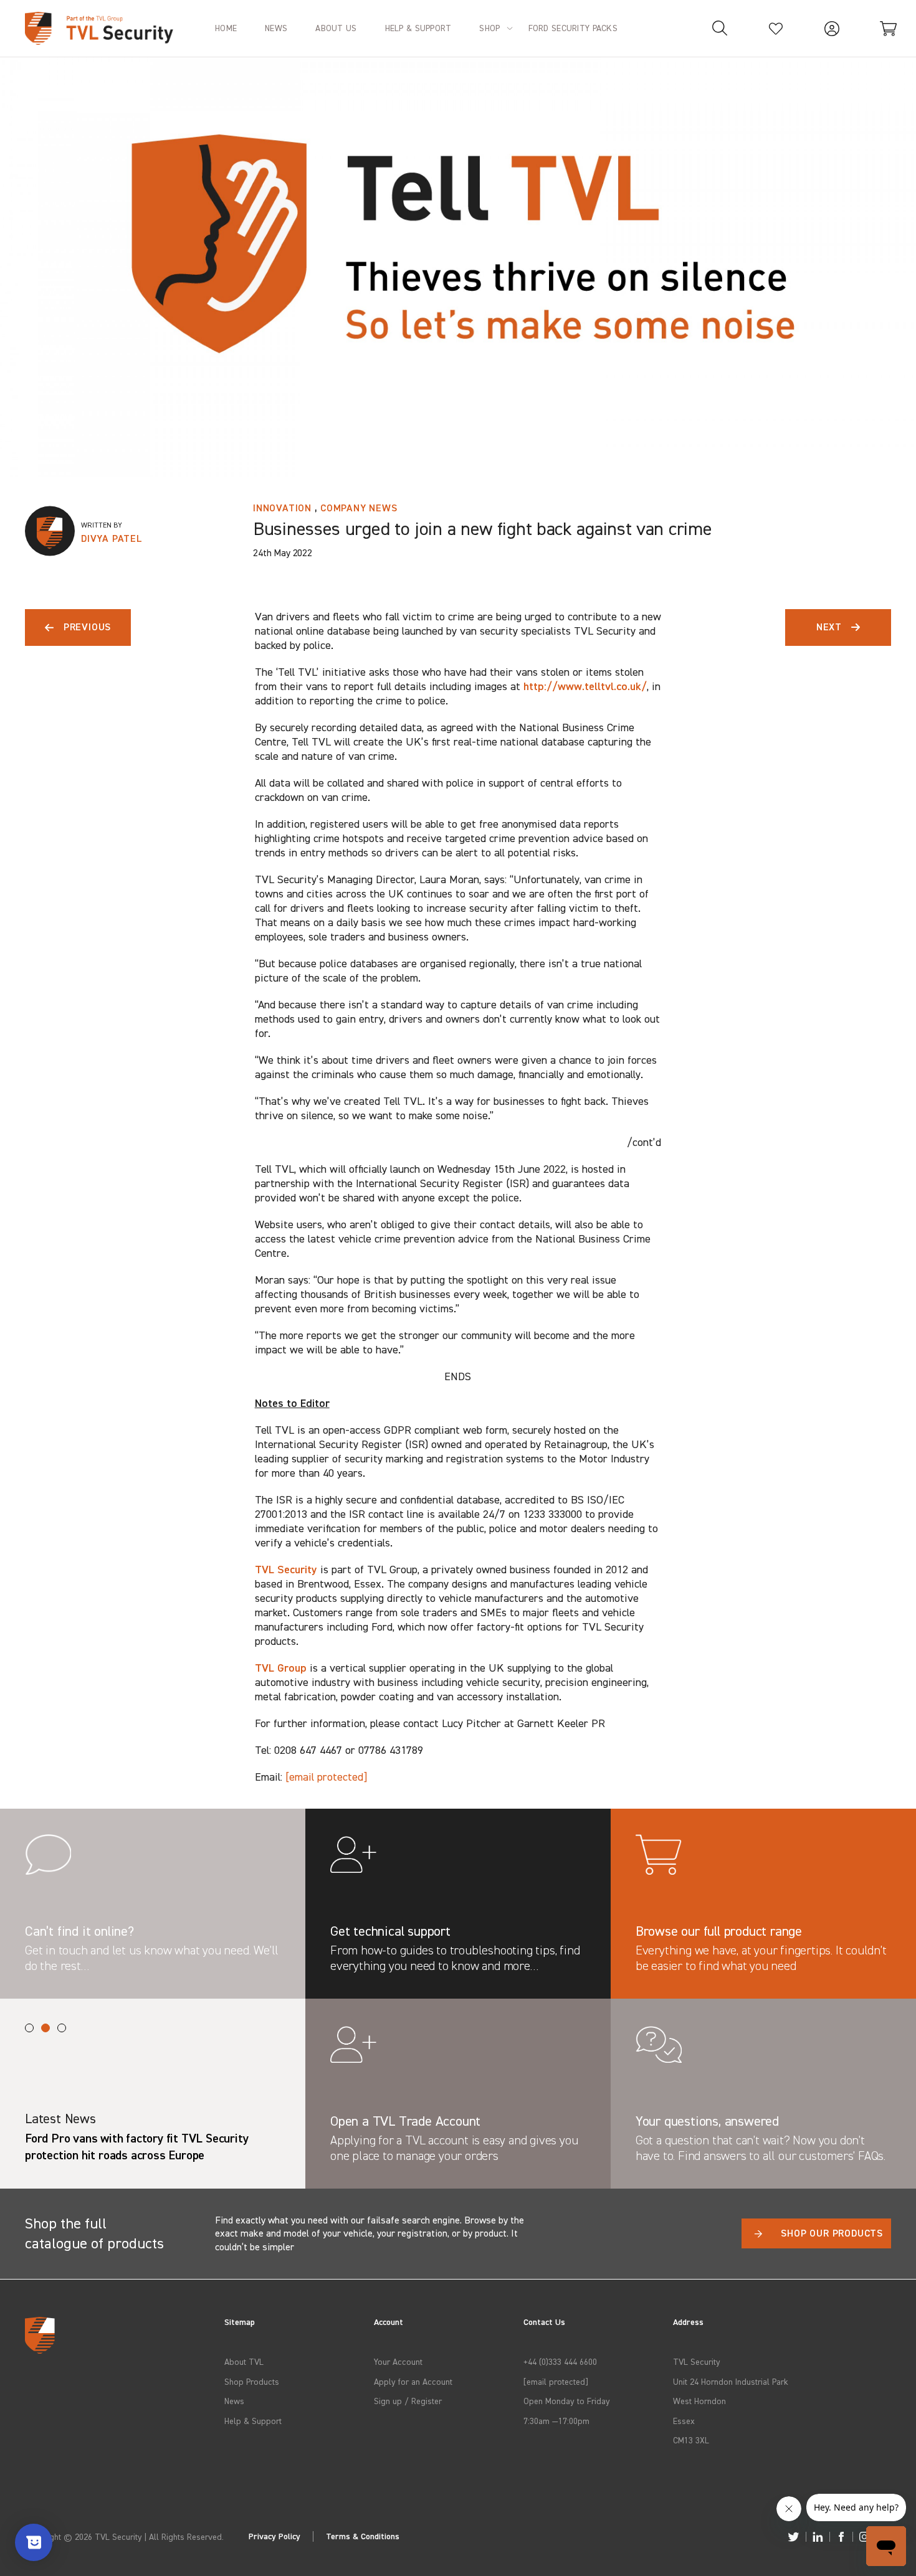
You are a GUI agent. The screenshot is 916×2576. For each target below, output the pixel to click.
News (234, 2401)
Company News (359, 508)
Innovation (282, 508)
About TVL (244, 2361)
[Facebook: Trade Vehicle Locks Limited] (841, 2537)
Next (829, 627)
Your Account (398, 2361)
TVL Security (286, 1569)
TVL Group (281, 1668)
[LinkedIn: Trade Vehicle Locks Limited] (818, 2537)
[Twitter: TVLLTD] (794, 2537)
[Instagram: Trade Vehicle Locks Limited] (864, 2537)
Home (226, 28)
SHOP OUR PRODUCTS (832, 2233)
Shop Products (252, 2381)
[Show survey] (34, 2542)
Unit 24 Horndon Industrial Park (731, 2381)
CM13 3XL (691, 2440)
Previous (87, 627)
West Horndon (699, 2401)
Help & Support (253, 2421)
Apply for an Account (413, 2381)
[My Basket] (888, 28)
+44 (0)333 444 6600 (560, 2361)
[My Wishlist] (776, 28)
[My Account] (832, 28)
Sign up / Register (408, 2401)
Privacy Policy (274, 2536)
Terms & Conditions (363, 2536)
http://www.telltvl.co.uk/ (585, 686)
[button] (29, 2028)
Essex (684, 2421)
